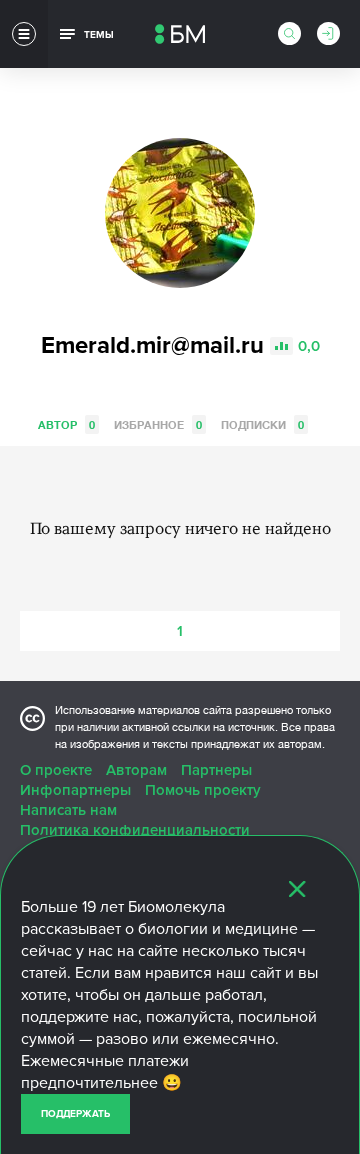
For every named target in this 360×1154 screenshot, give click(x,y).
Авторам (136, 770)
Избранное (158, 424)
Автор (66, 424)
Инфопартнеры (75, 790)
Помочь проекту (203, 790)
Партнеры (216, 770)
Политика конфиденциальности (135, 830)
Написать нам (68, 810)
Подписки (262, 424)
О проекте (56, 770)
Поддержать (75, 1114)
